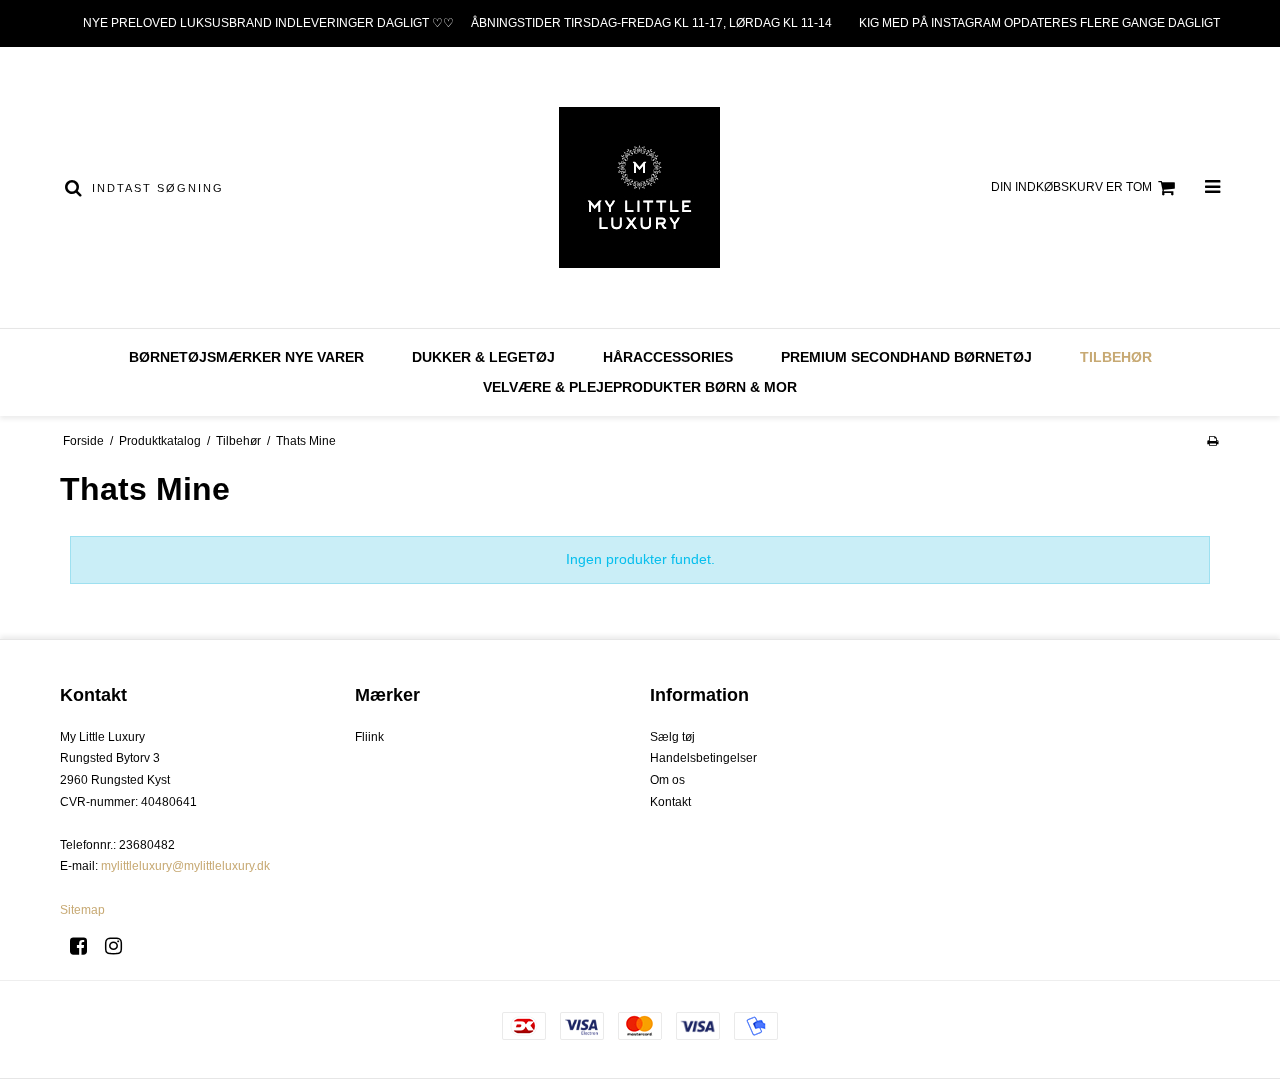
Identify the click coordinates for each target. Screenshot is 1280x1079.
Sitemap (82, 910)
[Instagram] (120, 946)
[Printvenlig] (1212, 441)
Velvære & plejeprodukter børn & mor (640, 387)
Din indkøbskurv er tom (1071, 187)
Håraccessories (668, 357)
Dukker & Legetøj (483, 357)
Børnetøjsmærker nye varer (246, 357)
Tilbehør (1116, 357)
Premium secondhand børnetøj (906, 357)
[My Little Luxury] (639, 187)
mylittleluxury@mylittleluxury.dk (185, 866)
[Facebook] (85, 946)
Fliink (369, 737)
